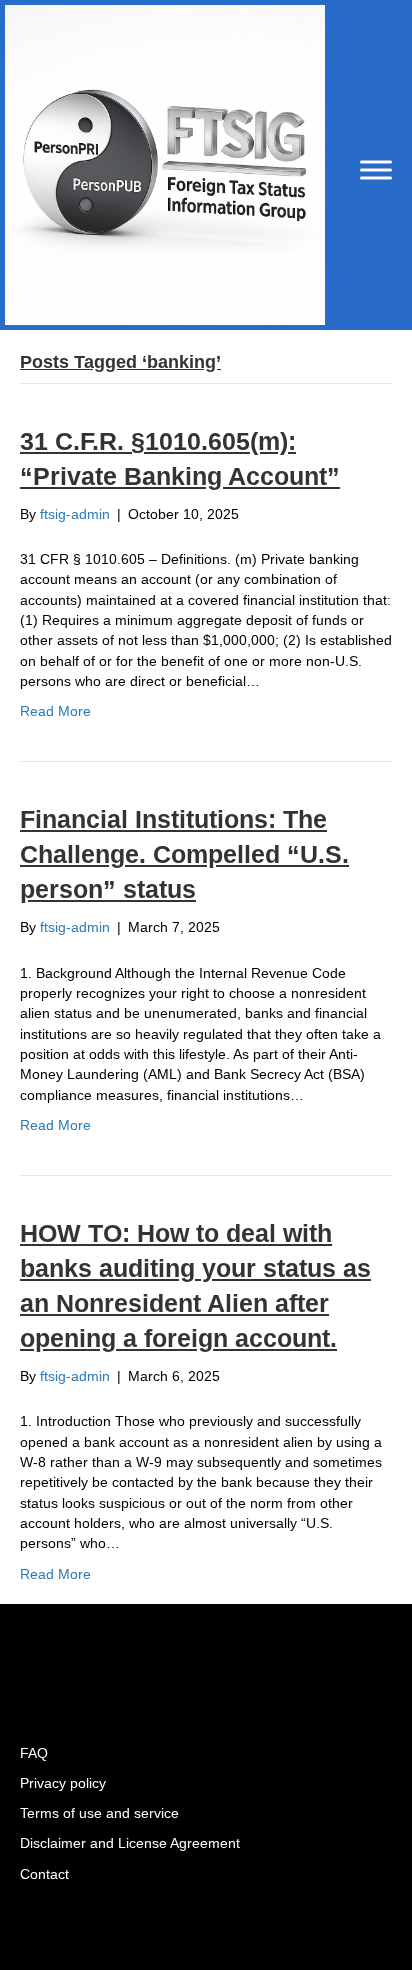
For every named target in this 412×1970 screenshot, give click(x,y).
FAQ (34, 1753)
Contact (44, 1874)
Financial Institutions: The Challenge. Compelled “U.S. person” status (184, 854)
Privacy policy (63, 1783)
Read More (55, 711)
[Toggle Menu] (376, 169)
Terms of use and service (99, 1813)
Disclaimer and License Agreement (130, 1843)
